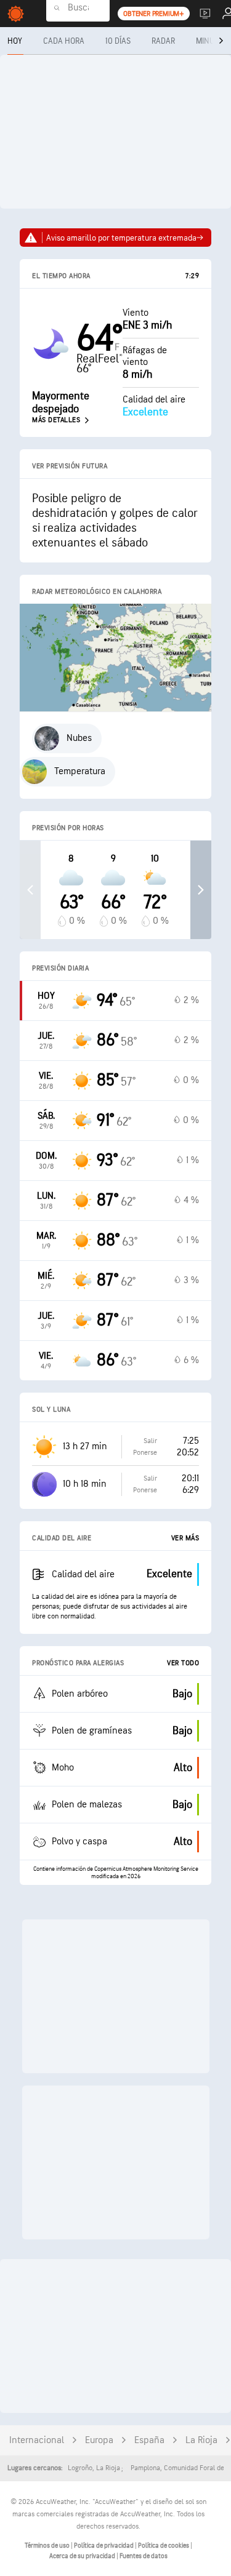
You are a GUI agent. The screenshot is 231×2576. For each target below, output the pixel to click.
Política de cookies (164, 2546)
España (149, 2440)
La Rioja (201, 2440)
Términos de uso (48, 2546)
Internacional (37, 2440)
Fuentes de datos (144, 2556)
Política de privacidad (104, 2546)
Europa (99, 2440)
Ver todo (183, 1663)
